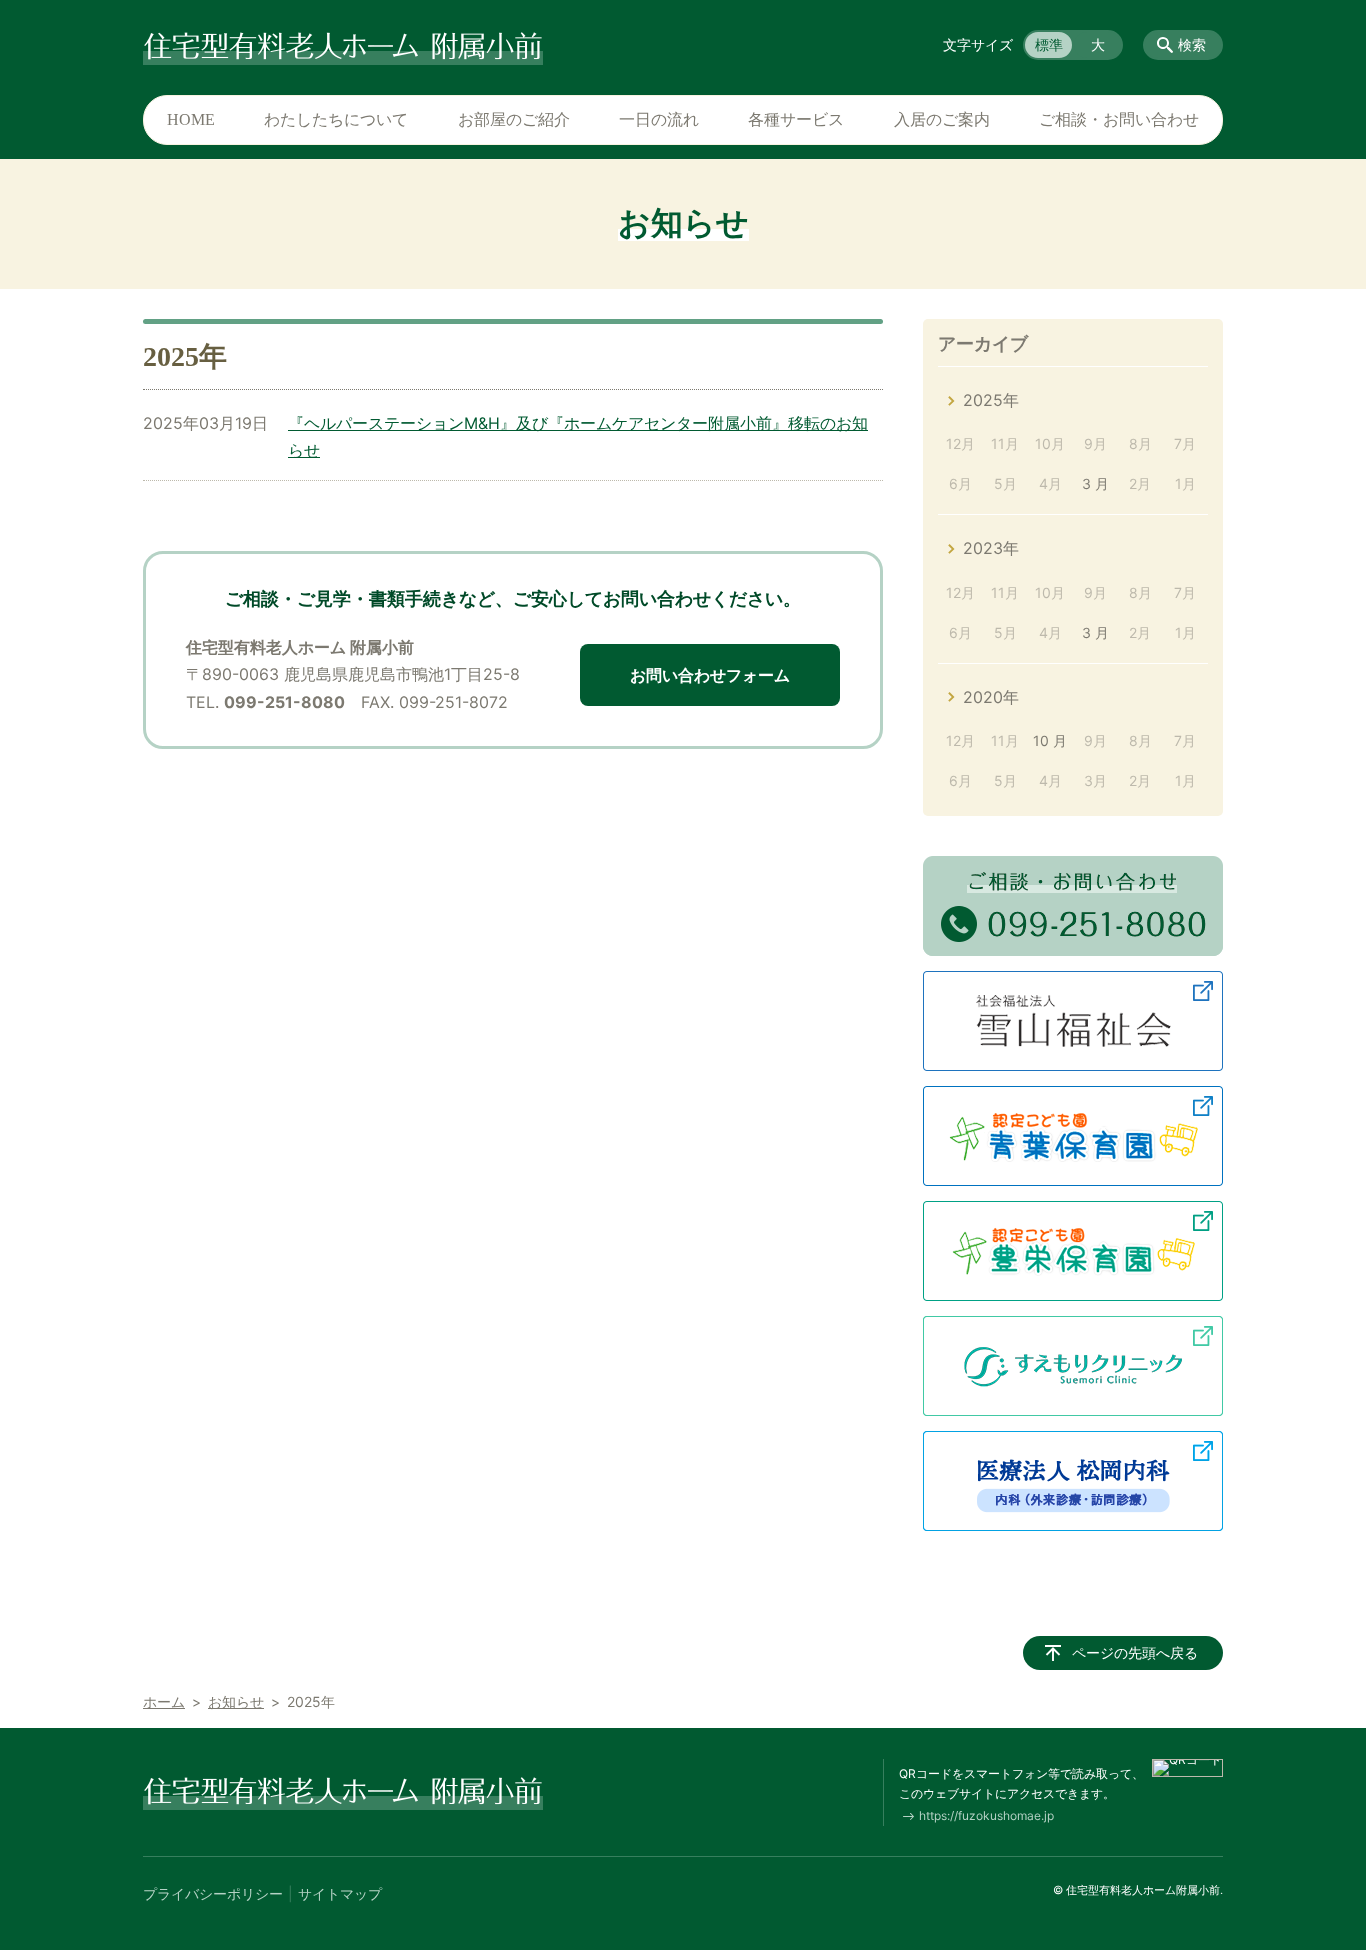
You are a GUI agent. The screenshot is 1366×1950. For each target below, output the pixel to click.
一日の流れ (659, 119)
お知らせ (236, 1701)
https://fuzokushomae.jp (986, 1815)
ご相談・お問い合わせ (1119, 119)
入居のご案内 (942, 119)
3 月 (1095, 483)
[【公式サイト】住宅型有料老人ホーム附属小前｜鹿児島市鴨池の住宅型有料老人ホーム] (343, 45)
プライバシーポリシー (213, 1893)
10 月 (1050, 740)
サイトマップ (340, 1893)
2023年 (991, 548)
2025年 (991, 400)
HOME (191, 119)
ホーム (164, 1701)
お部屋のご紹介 (514, 119)
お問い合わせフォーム (710, 675)
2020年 (991, 697)
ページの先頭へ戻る (1135, 1652)
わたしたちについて (336, 119)
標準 (1049, 44)
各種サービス (796, 119)
